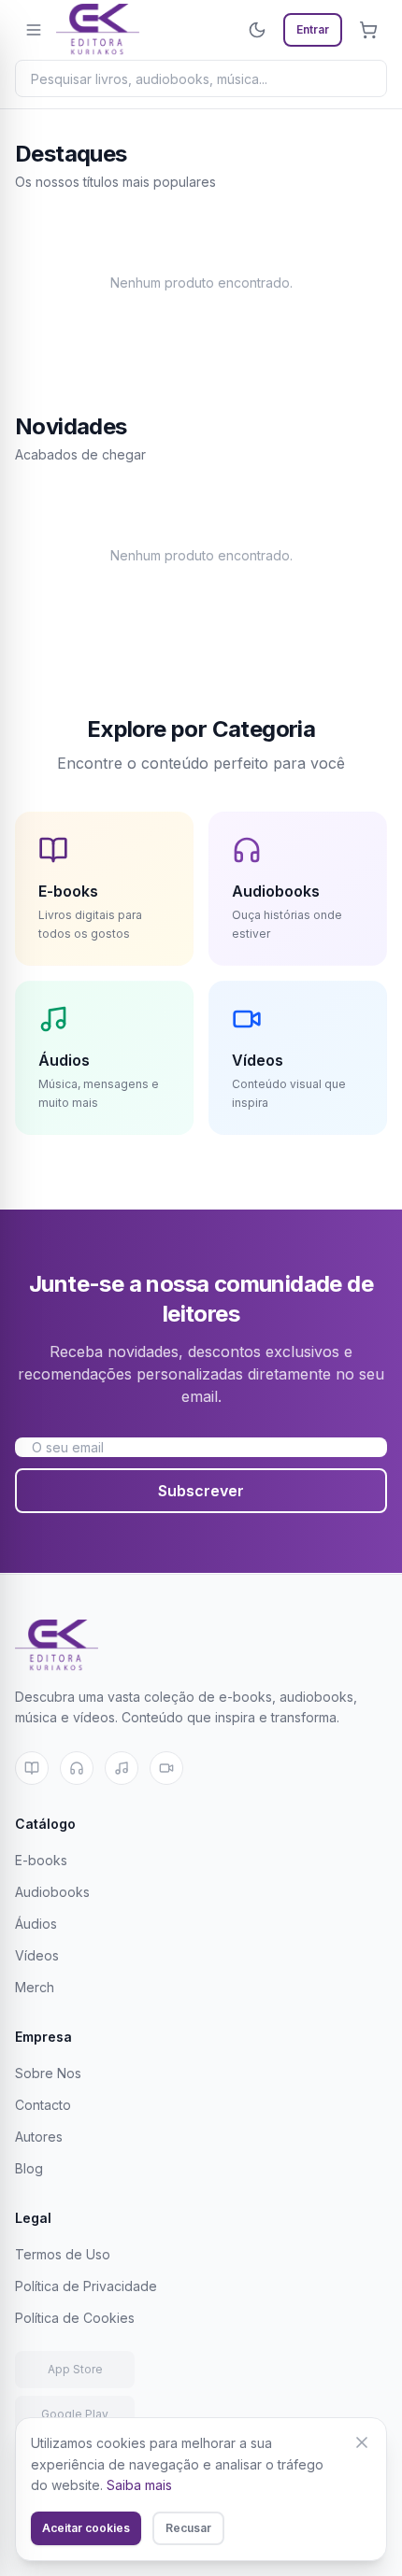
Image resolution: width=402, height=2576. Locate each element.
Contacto (43, 2105)
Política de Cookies (75, 2318)
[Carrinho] (368, 30)
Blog (29, 2168)
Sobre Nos (48, 2073)
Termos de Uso (63, 2254)
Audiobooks (52, 1892)
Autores (39, 2137)
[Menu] (34, 30)
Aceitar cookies (86, 2528)
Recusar (188, 2528)
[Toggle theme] (257, 30)
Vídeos (37, 1955)
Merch (35, 1987)
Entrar (313, 29)
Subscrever (201, 1491)
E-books (41, 1860)
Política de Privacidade (86, 2286)
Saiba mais (139, 2485)
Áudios (36, 1924)
